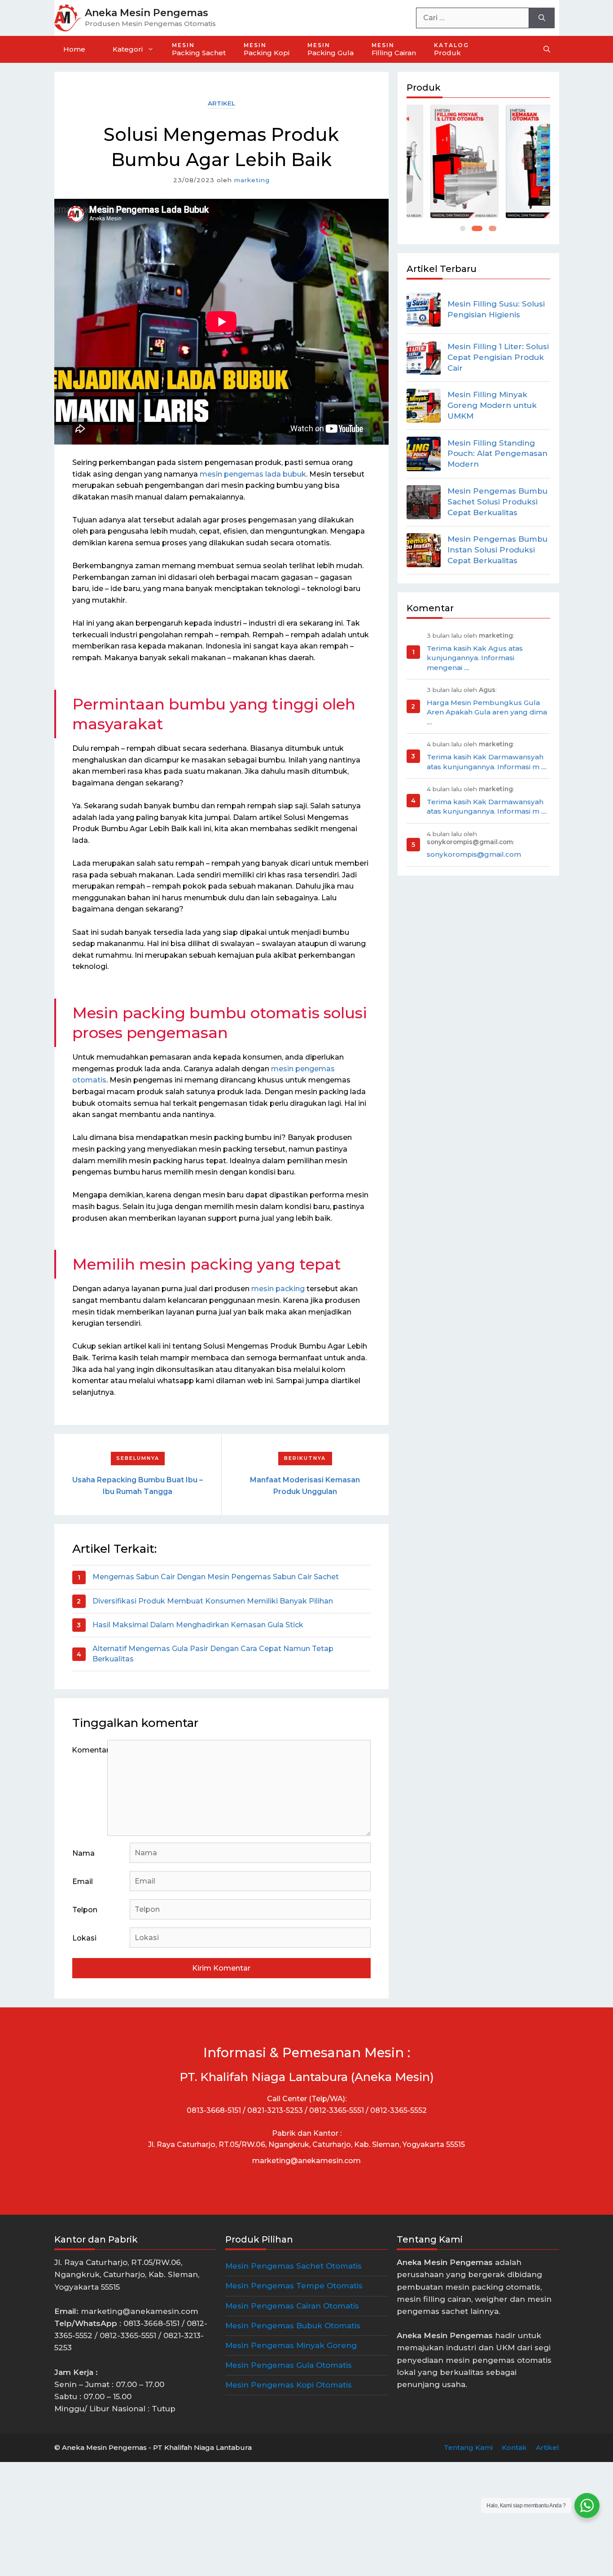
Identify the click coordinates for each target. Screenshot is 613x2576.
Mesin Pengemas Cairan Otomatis (292, 2306)
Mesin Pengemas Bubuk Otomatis (293, 2326)
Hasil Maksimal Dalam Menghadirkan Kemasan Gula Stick (198, 1625)
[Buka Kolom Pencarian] (547, 49)
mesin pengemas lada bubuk (253, 474)
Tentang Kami (468, 2447)
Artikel (221, 103)
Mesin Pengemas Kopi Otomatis (289, 2385)
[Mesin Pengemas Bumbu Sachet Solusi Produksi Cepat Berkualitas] (424, 502)
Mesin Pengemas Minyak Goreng (291, 2345)
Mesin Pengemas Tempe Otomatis (294, 2286)
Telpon (85, 1910)
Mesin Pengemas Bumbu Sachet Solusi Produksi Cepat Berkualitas (497, 502)
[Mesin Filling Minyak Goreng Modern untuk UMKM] (424, 406)
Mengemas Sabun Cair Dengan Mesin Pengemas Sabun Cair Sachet (216, 1577)
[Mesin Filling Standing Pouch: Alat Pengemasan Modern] (424, 454)
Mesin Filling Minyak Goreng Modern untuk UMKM (492, 405)
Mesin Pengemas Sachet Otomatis (293, 2266)
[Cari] (542, 18)
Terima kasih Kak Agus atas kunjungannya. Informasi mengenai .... (475, 658)
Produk (451, 49)
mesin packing (278, 1289)
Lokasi (84, 1938)
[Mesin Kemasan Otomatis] (516, 161)
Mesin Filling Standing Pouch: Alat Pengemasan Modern (497, 454)
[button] (463, 228)
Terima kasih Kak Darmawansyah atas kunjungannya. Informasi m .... (487, 762)
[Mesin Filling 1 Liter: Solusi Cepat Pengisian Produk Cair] (424, 358)
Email (83, 1882)
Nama (83, 1853)
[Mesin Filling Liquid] (441, 161)
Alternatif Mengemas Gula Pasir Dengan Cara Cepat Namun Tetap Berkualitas (213, 1654)
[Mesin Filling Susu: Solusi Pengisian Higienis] (424, 310)
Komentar (90, 1750)
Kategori (128, 49)
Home (74, 49)
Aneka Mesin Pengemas (147, 13)
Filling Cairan (394, 49)
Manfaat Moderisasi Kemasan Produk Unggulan (305, 1486)
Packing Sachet (199, 49)
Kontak (514, 2447)
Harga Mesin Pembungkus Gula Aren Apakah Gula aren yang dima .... (487, 712)
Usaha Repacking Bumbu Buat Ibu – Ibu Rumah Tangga (138, 1486)
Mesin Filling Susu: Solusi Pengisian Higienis (496, 309)
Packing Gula (331, 49)
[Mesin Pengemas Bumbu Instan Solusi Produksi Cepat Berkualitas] (424, 550)
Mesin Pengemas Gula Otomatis (289, 2365)
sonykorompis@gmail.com (474, 854)
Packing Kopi (267, 49)
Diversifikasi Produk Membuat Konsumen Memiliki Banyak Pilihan (213, 1601)
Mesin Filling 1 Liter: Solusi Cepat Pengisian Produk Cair (498, 357)
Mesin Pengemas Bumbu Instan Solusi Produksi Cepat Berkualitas (497, 550)
